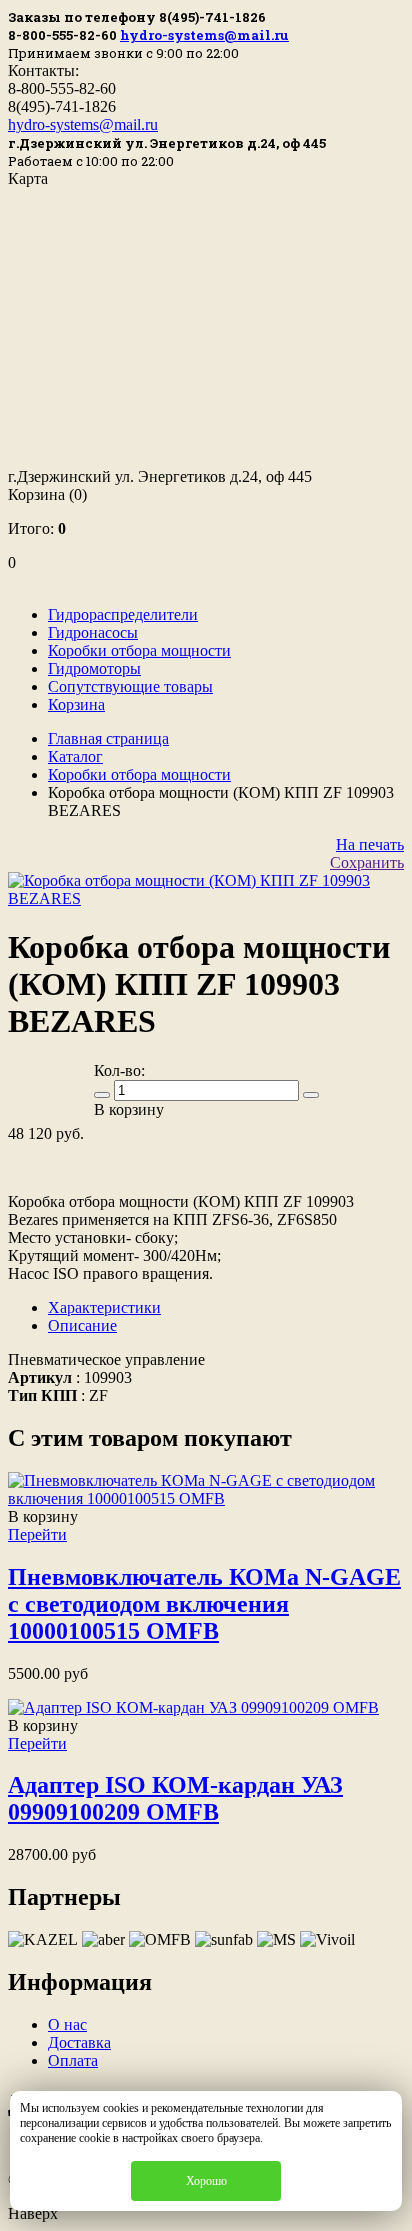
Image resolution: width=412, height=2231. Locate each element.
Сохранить (367, 862)
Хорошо (206, 2181)
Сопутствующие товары (130, 686)
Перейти (37, 1534)
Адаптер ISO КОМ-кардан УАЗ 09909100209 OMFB (175, 1798)
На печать (370, 844)
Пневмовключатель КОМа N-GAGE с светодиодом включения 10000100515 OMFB (204, 1604)
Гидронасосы (93, 632)
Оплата (73, 2060)
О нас (67, 2024)
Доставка (79, 2042)
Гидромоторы (94, 668)
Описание (82, 1325)
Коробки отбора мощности (139, 650)
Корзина (47, 494)
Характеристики (104, 1307)
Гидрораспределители (123, 614)
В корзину (43, 1516)
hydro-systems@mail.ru (204, 35)
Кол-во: (119, 1070)
